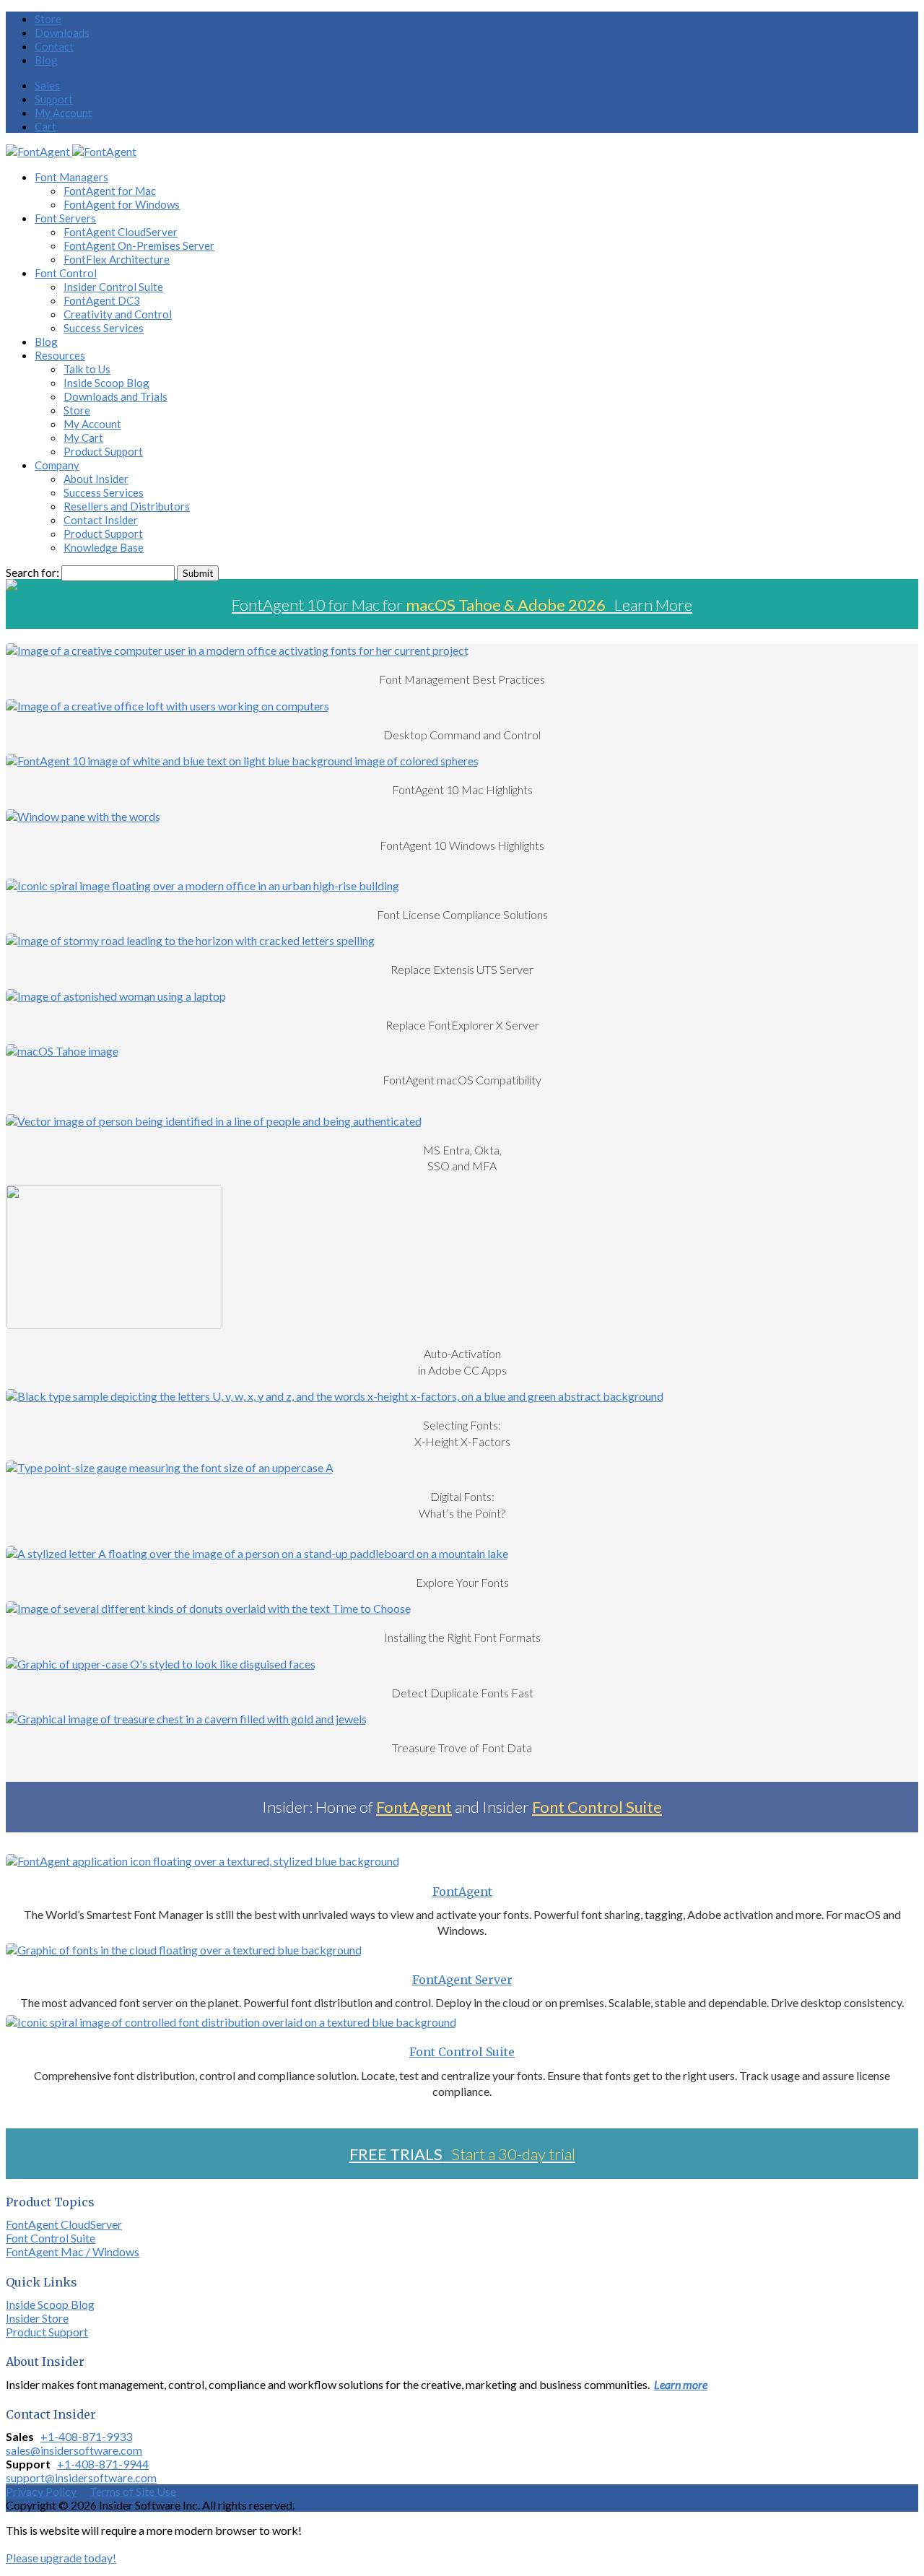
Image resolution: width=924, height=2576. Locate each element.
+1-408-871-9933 (86, 2436)
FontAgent (414, 1807)
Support (54, 99)
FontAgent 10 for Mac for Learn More (462, 605)
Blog (46, 60)
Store (48, 19)
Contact (54, 46)
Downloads (62, 32)
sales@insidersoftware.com (74, 2450)
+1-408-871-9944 (103, 2464)
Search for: (32, 572)
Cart (45, 126)
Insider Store (37, 2318)
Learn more (681, 2384)
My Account (64, 113)
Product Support (47, 2332)
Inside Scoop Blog (50, 2304)
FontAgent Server (462, 1980)
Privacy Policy (41, 2491)
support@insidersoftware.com (81, 2477)
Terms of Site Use (133, 2491)
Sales (47, 85)
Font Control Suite (597, 1807)
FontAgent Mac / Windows (73, 2251)
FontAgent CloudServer (64, 2224)
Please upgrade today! (61, 2558)
